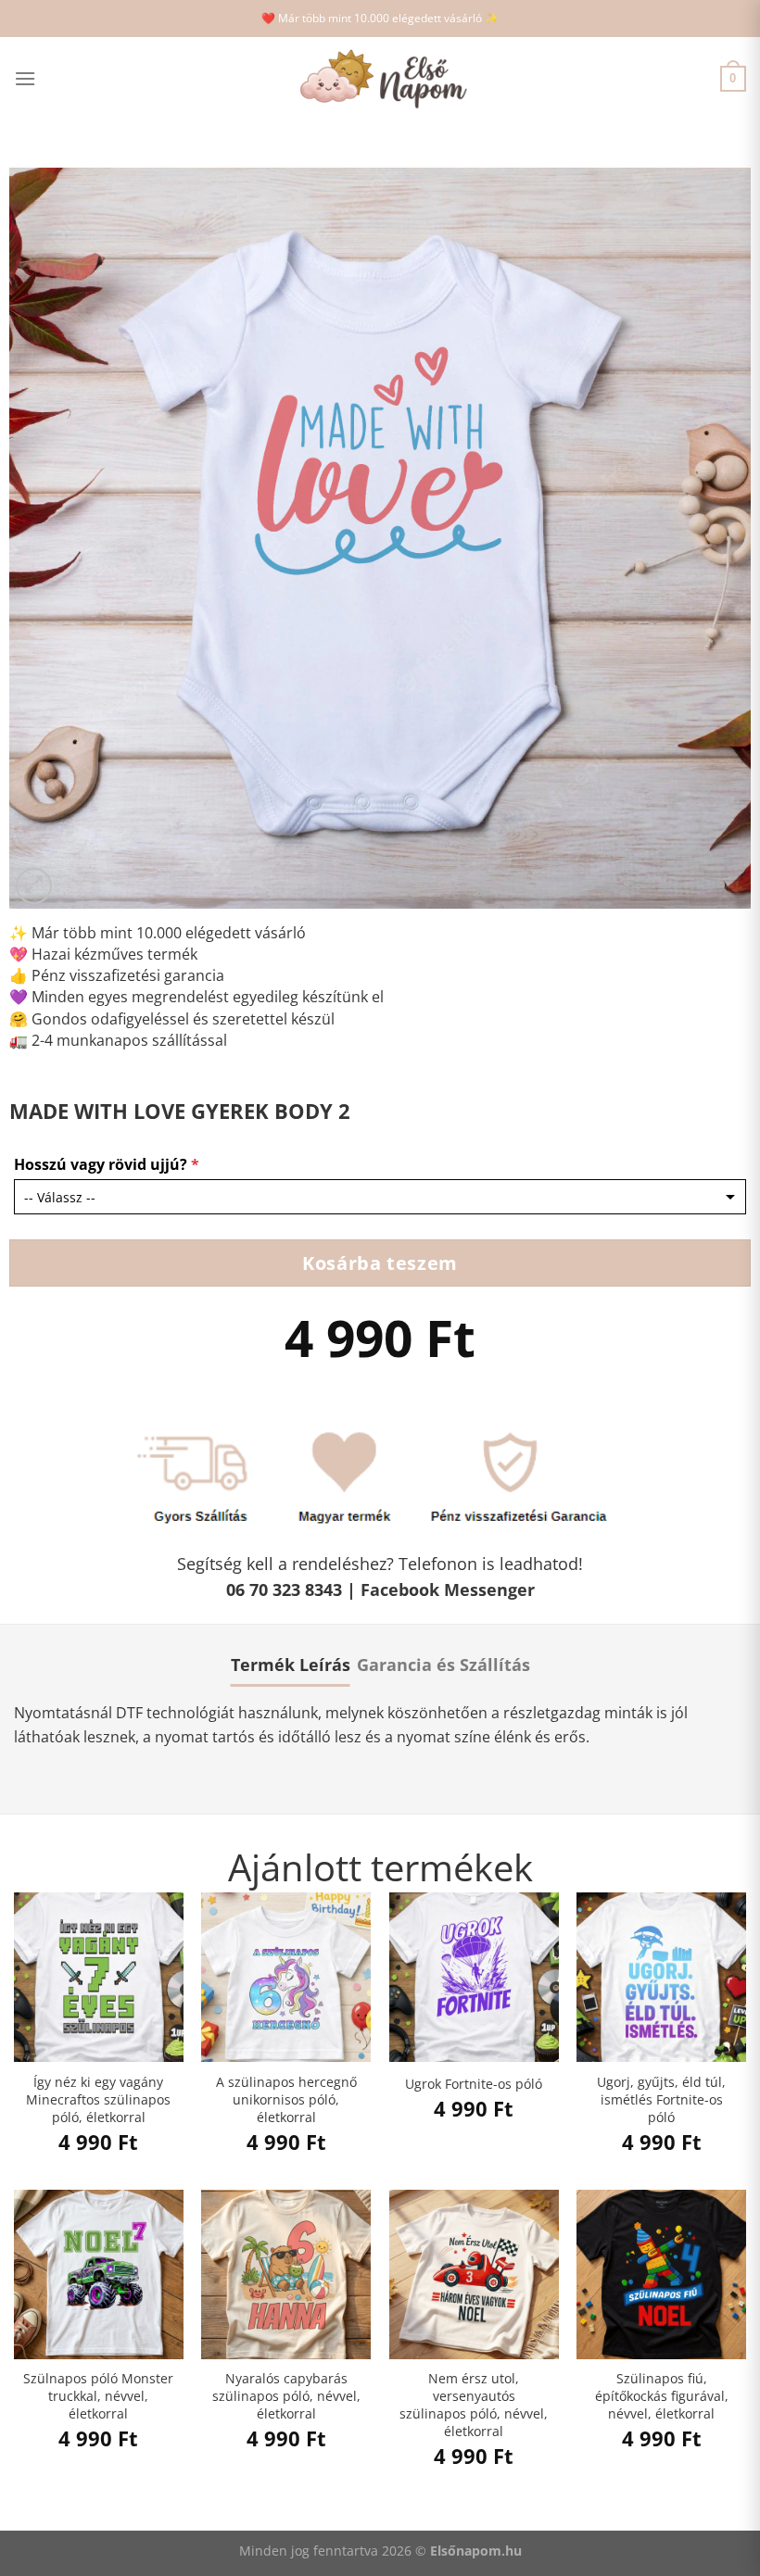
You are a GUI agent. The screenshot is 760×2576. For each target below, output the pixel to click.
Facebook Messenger (448, 1590)
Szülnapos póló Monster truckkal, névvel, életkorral (98, 2396)
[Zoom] (34, 886)
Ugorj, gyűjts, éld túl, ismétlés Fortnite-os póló (661, 2099)
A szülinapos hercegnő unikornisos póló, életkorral (286, 2099)
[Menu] (25, 78)
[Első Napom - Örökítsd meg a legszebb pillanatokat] (380, 79)
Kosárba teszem (380, 1263)
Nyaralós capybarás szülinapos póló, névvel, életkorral (286, 2396)
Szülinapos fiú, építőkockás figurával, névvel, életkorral (662, 2396)
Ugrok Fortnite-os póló (474, 2084)
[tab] (291, 1665)
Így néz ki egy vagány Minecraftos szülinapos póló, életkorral (98, 2099)
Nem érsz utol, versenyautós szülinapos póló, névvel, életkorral (474, 2405)
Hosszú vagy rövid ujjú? (107, 1164)
